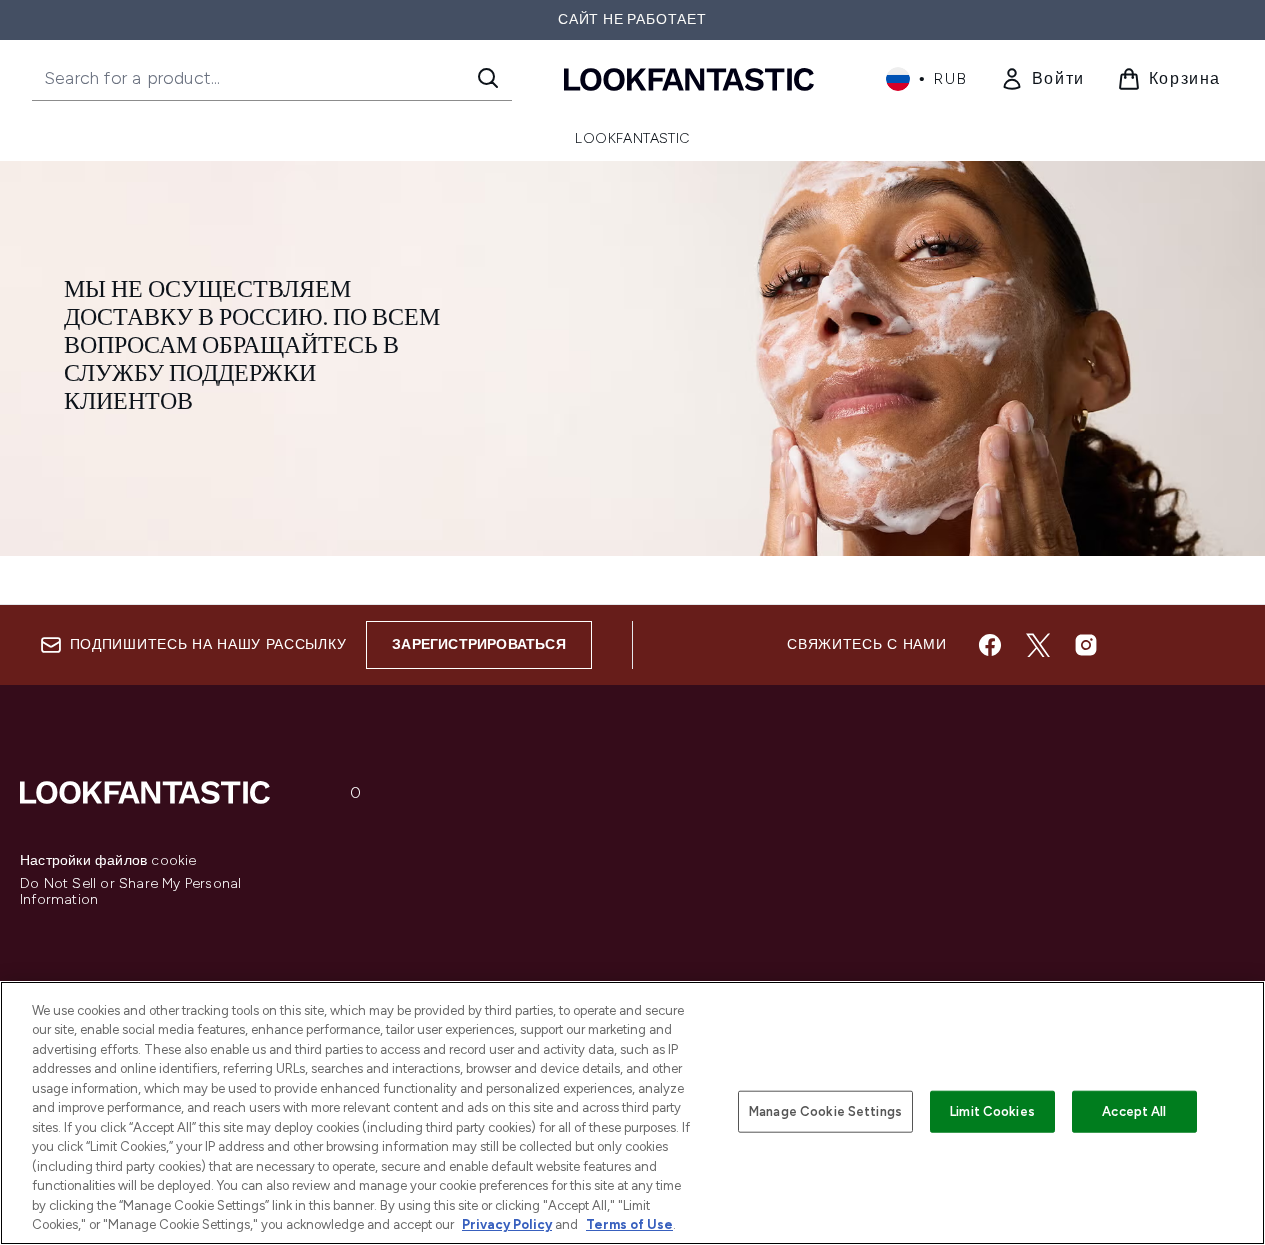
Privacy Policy (507, 1224)
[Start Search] (488, 78)
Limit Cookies (992, 1111)
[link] (1042, 79)
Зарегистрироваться (479, 644)
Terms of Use (629, 1224)
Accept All (1134, 1111)
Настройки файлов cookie (108, 861)
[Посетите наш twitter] (1038, 645)
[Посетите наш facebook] (990, 645)
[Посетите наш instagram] (1086, 645)
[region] (632, 1113)
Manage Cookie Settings (825, 1111)
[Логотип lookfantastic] (689, 78)
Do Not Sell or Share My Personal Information (130, 892)
